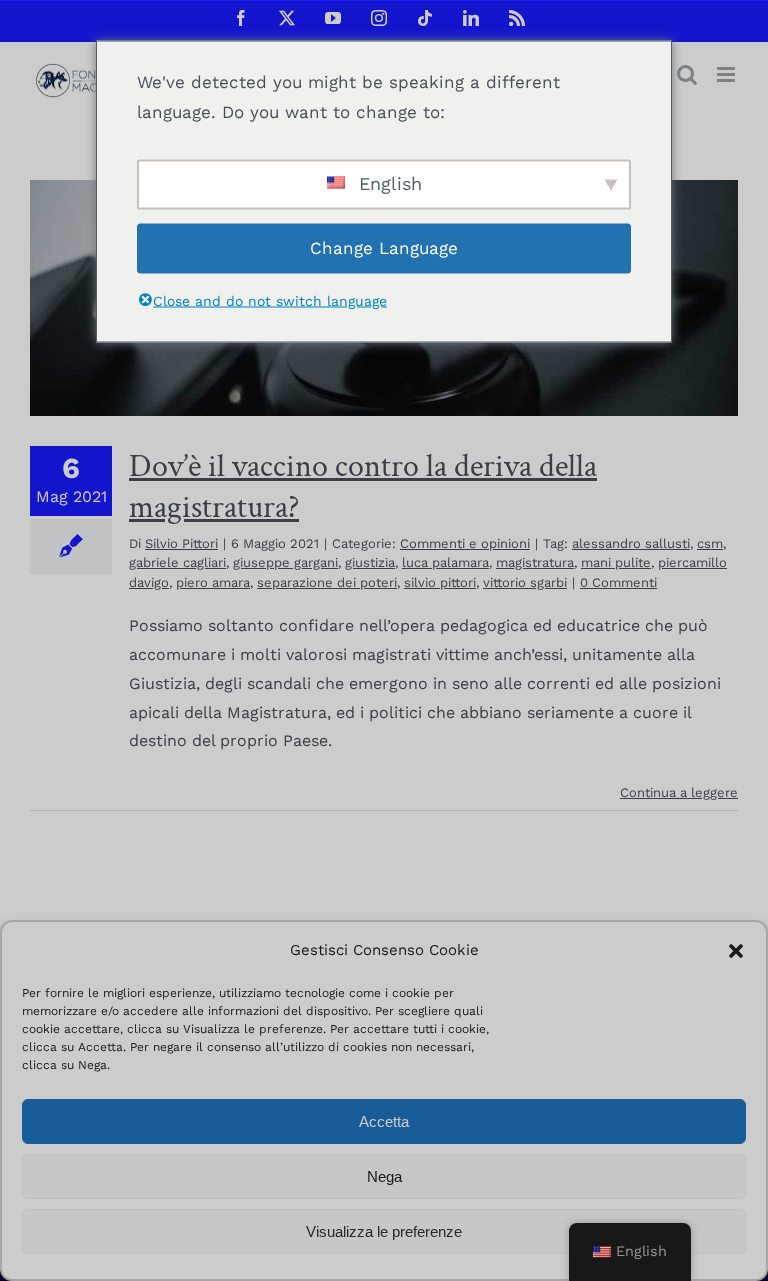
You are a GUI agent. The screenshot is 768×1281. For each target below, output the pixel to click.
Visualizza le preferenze (384, 1231)
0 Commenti (618, 582)
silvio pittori (440, 582)
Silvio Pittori (181, 543)
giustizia (370, 562)
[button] (736, 951)
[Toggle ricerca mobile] (687, 74)
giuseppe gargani (285, 562)
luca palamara (445, 562)
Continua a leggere (679, 792)
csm (710, 543)
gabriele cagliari (177, 562)
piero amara (213, 582)
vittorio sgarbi (525, 582)
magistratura (535, 562)
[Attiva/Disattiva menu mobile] (727, 74)
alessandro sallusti (631, 543)
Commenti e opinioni (465, 543)
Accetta (384, 1121)
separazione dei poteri (327, 582)
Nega (384, 1176)
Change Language (384, 248)
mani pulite (616, 562)
